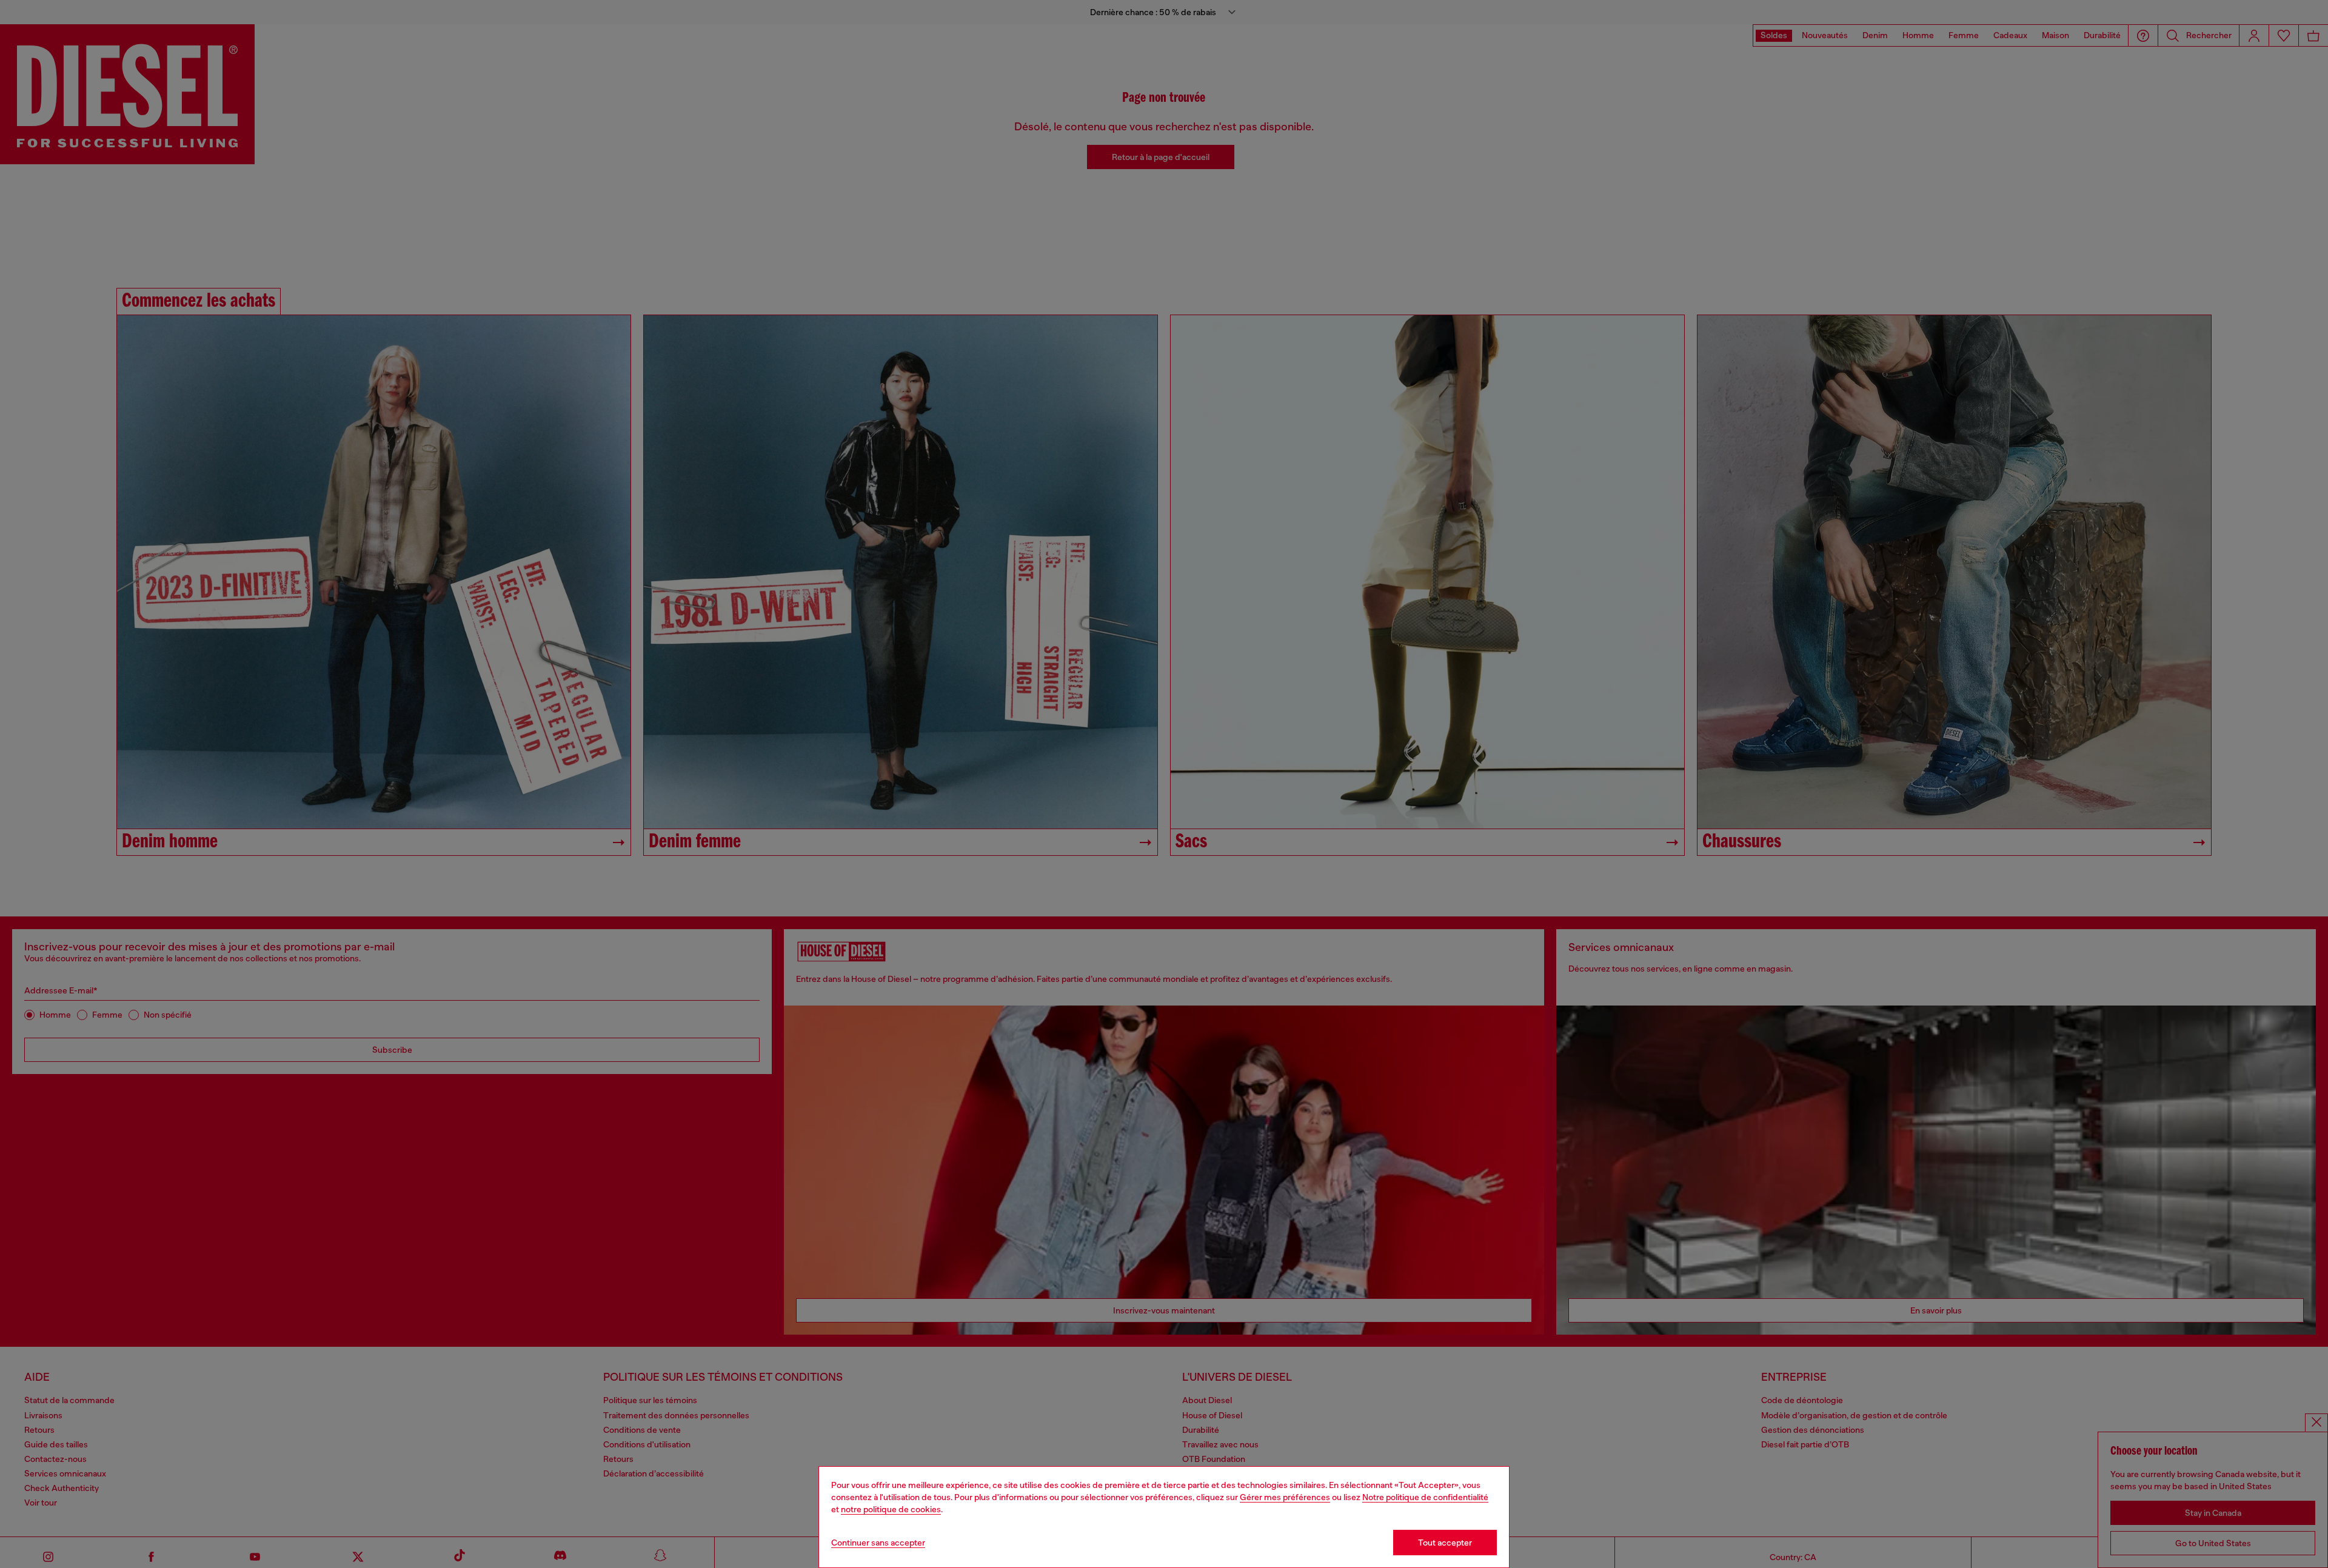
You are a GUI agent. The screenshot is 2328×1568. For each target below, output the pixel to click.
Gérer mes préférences (1285, 1497)
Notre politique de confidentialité (1425, 1497)
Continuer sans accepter (878, 1543)
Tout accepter (1445, 1543)
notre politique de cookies (891, 1509)
